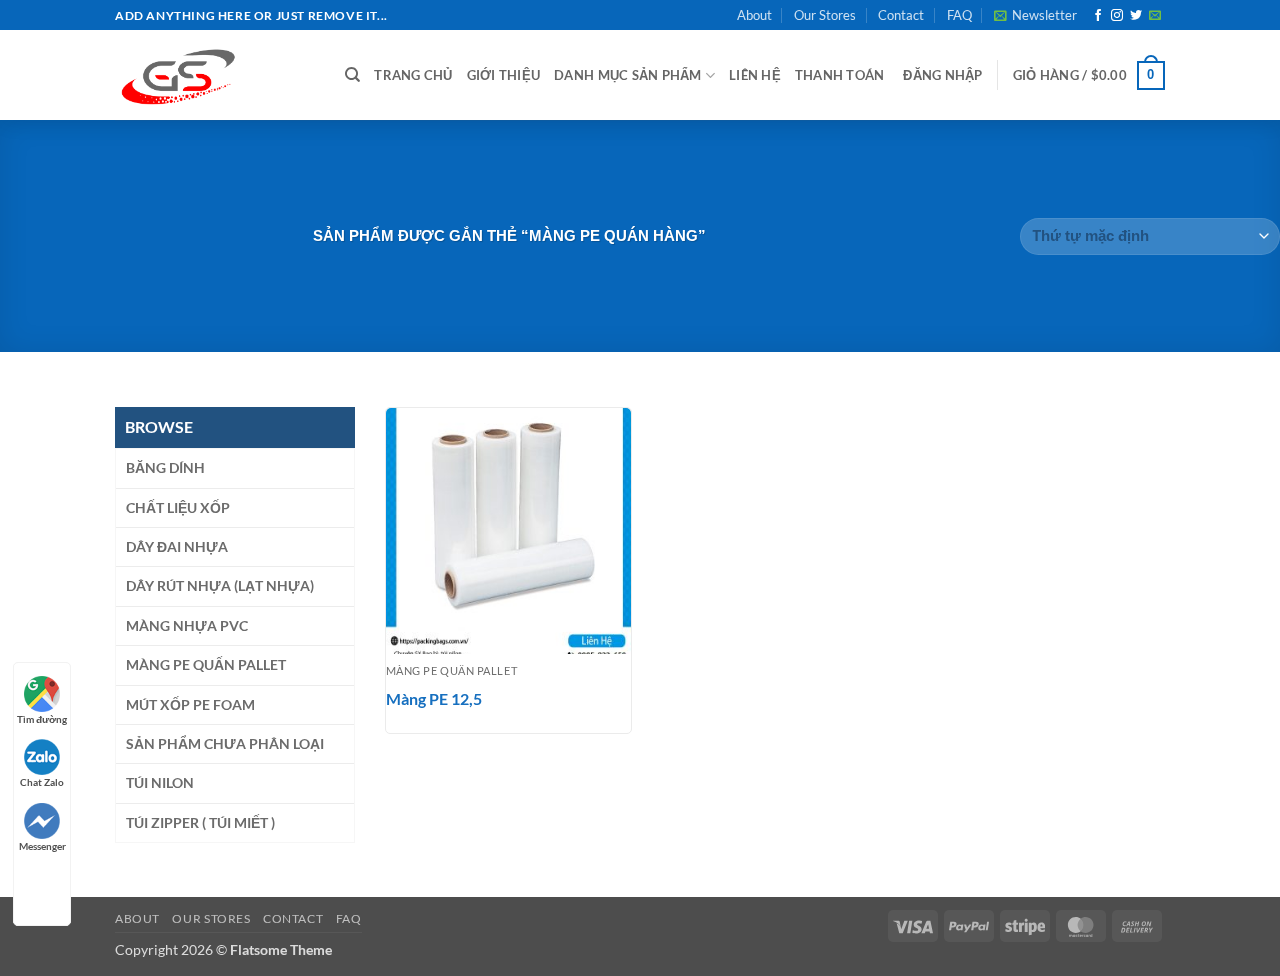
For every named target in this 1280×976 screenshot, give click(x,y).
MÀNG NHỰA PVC (187, 625)
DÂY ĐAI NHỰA (177, 546)
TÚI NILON (160, 782)
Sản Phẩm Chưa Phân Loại (225, 743)
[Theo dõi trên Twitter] (1136, 16)
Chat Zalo (42, 782)
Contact (901, 15)
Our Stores (825, 15)
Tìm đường (42, 719)
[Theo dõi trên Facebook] (1098, 16)
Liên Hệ (755, 75)
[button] (1035, 15)
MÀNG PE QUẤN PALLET (206, 664)
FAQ (959, 15)
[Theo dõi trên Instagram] (1117, 16)
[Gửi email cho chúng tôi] (1155, 16)
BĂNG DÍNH (165, 467)
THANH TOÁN (840, 75)
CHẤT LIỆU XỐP (178, 507)
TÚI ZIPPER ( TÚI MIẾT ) (200, 822)
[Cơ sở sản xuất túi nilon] (215, 75)
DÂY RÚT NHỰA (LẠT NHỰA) (220, 585)
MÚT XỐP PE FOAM (190, 704)
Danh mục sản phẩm (627, 75)
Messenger (42, 846)
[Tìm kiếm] (352, 75)
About (754, 15)
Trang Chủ (413, 75)
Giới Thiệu (504, 75)
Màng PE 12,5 (434, 698)
